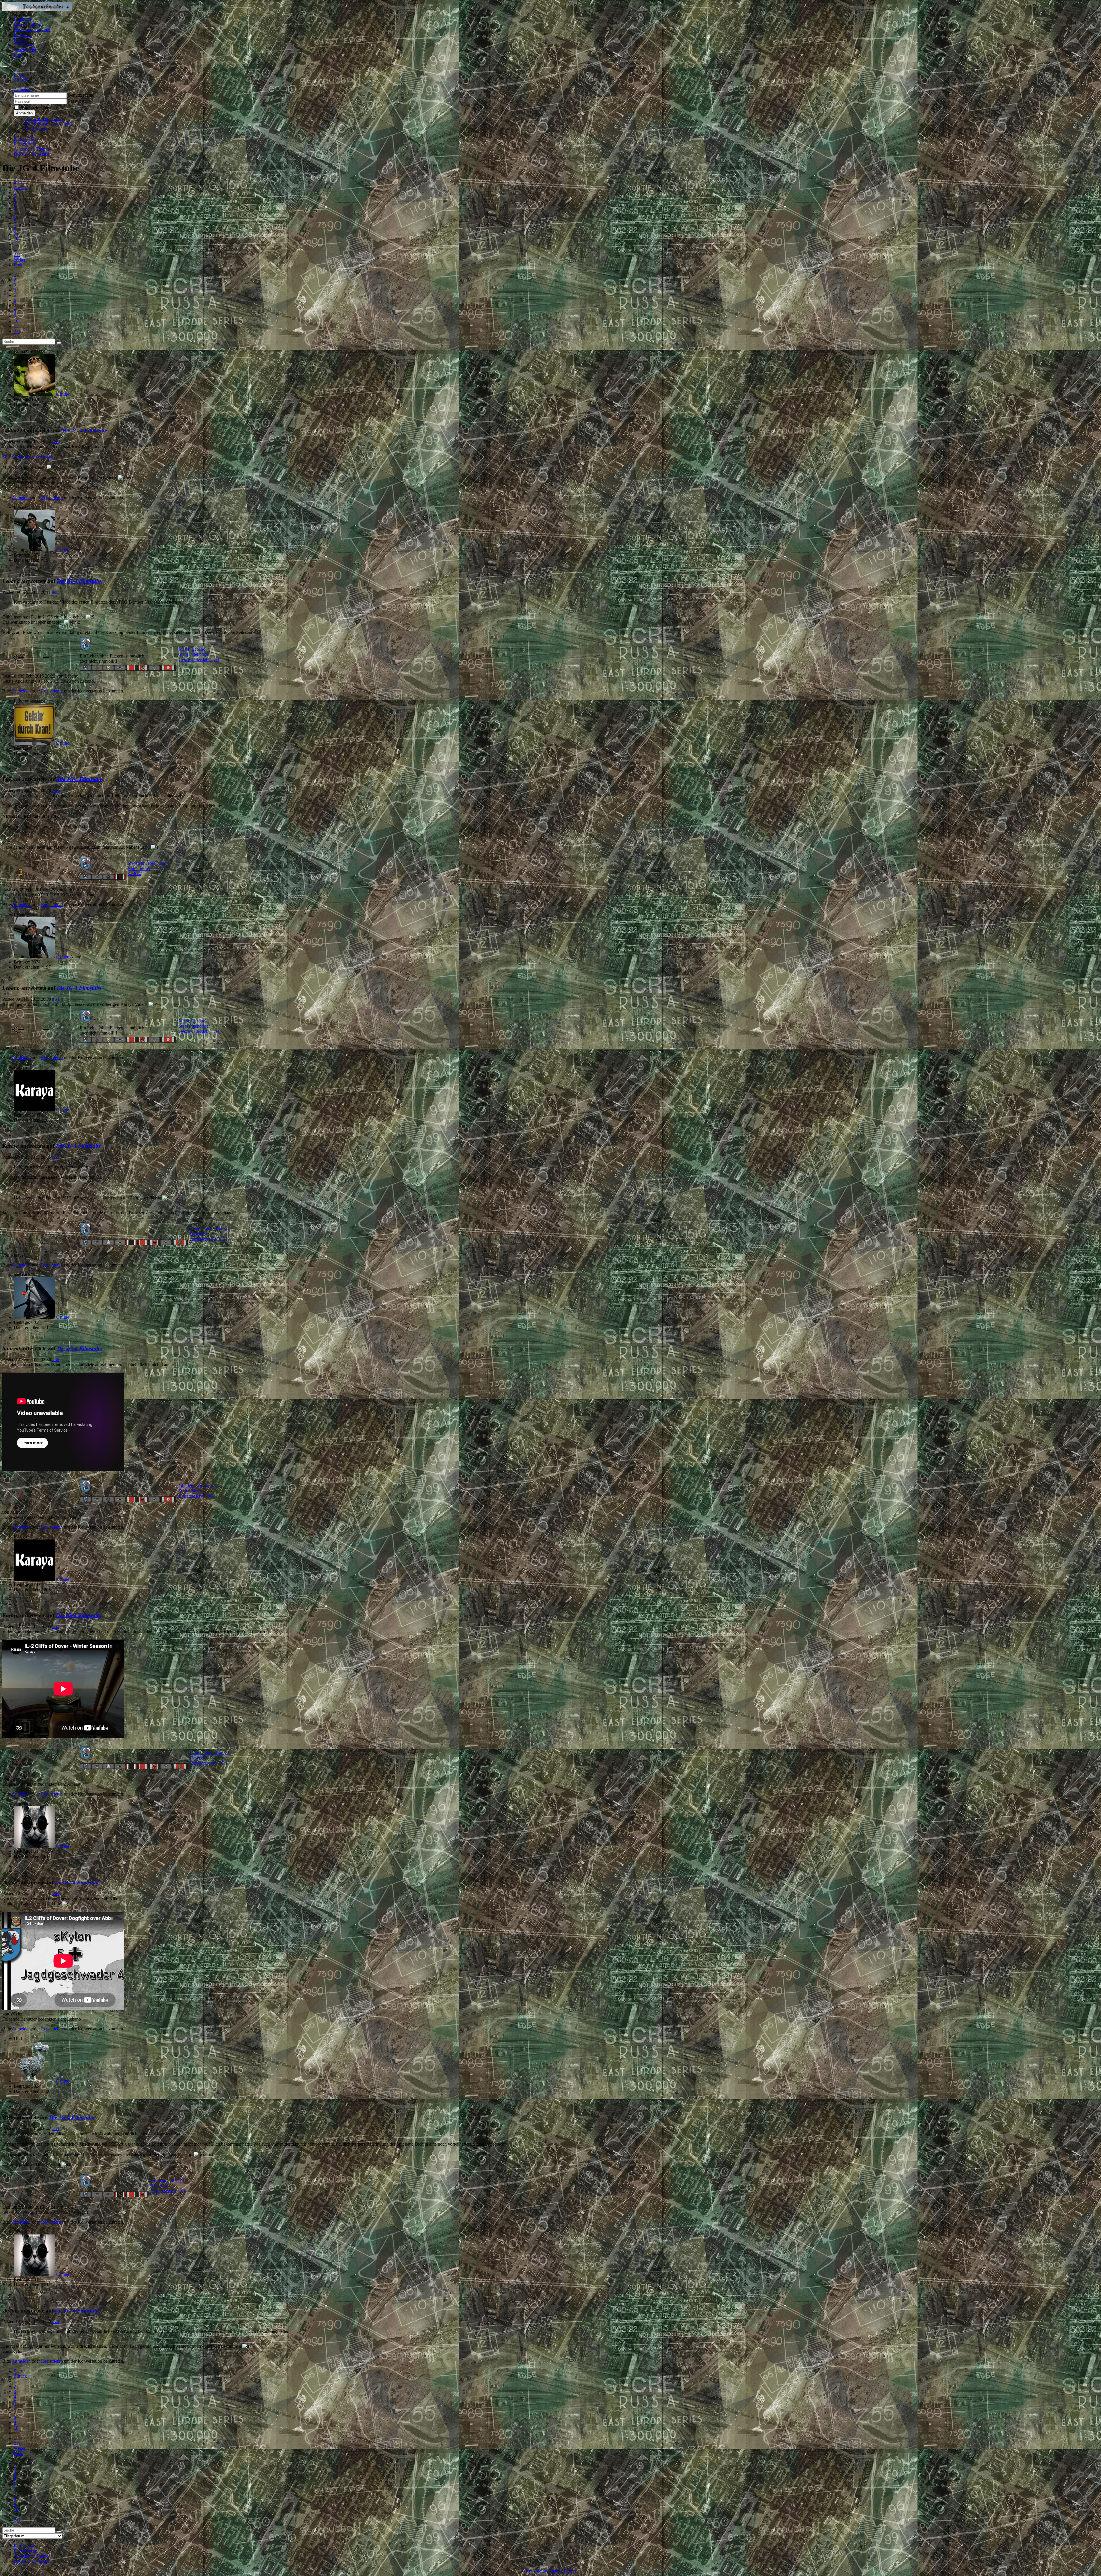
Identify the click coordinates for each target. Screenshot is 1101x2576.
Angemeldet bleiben (39, 107)
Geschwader (25, 50)
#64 (56, 999)
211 (17, 254)
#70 (56, 2322)
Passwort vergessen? (44, 119)
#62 (55, 592)
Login (19, 55)
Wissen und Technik (32, 29)
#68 (56, 1893)
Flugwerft (23, 35)
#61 (56, 441)
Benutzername (81, 95)
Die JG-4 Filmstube (85, 431)
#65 (56, 1157)
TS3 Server (24, 45)
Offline (63, 394)
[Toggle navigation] (5, 67)
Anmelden (24, 113)
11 (16, 244)
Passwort (76, 101)
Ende (18, 265)
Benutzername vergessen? (49, 124)
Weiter (20, 260)
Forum (20, 40)
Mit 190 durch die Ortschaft (27, 457)
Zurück (20, 187)
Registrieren (36, 129)
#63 (56, 790)
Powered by (536, 2571)
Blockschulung (27, 24)
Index (19, 75)
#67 (56, 1626)
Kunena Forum (562, 2571)
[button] (23, 90)
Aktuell (21, 80)
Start (18, 182)
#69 (56, 2129)
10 (16, 239)
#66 (56, 1360)
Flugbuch (22, 19)
